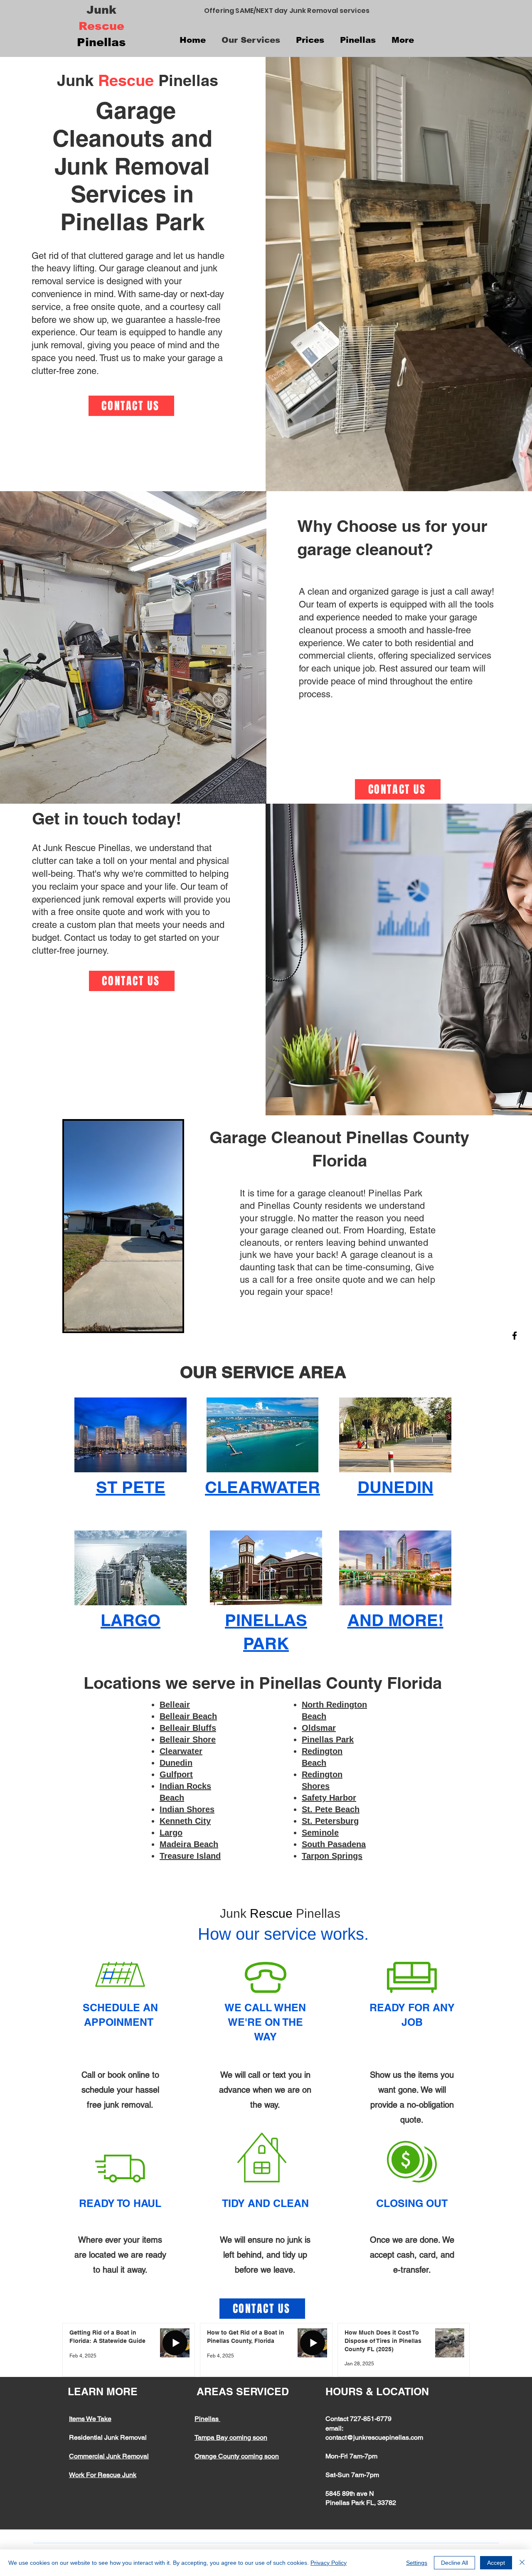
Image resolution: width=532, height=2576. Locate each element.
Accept (496, 2563)
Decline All (454, 2563)
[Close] (522, 2563)
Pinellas (207, 2419)
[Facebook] (515, 1336)
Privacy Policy (329, 2563)
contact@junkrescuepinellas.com (374, 2437)
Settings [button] (417, 2563)
